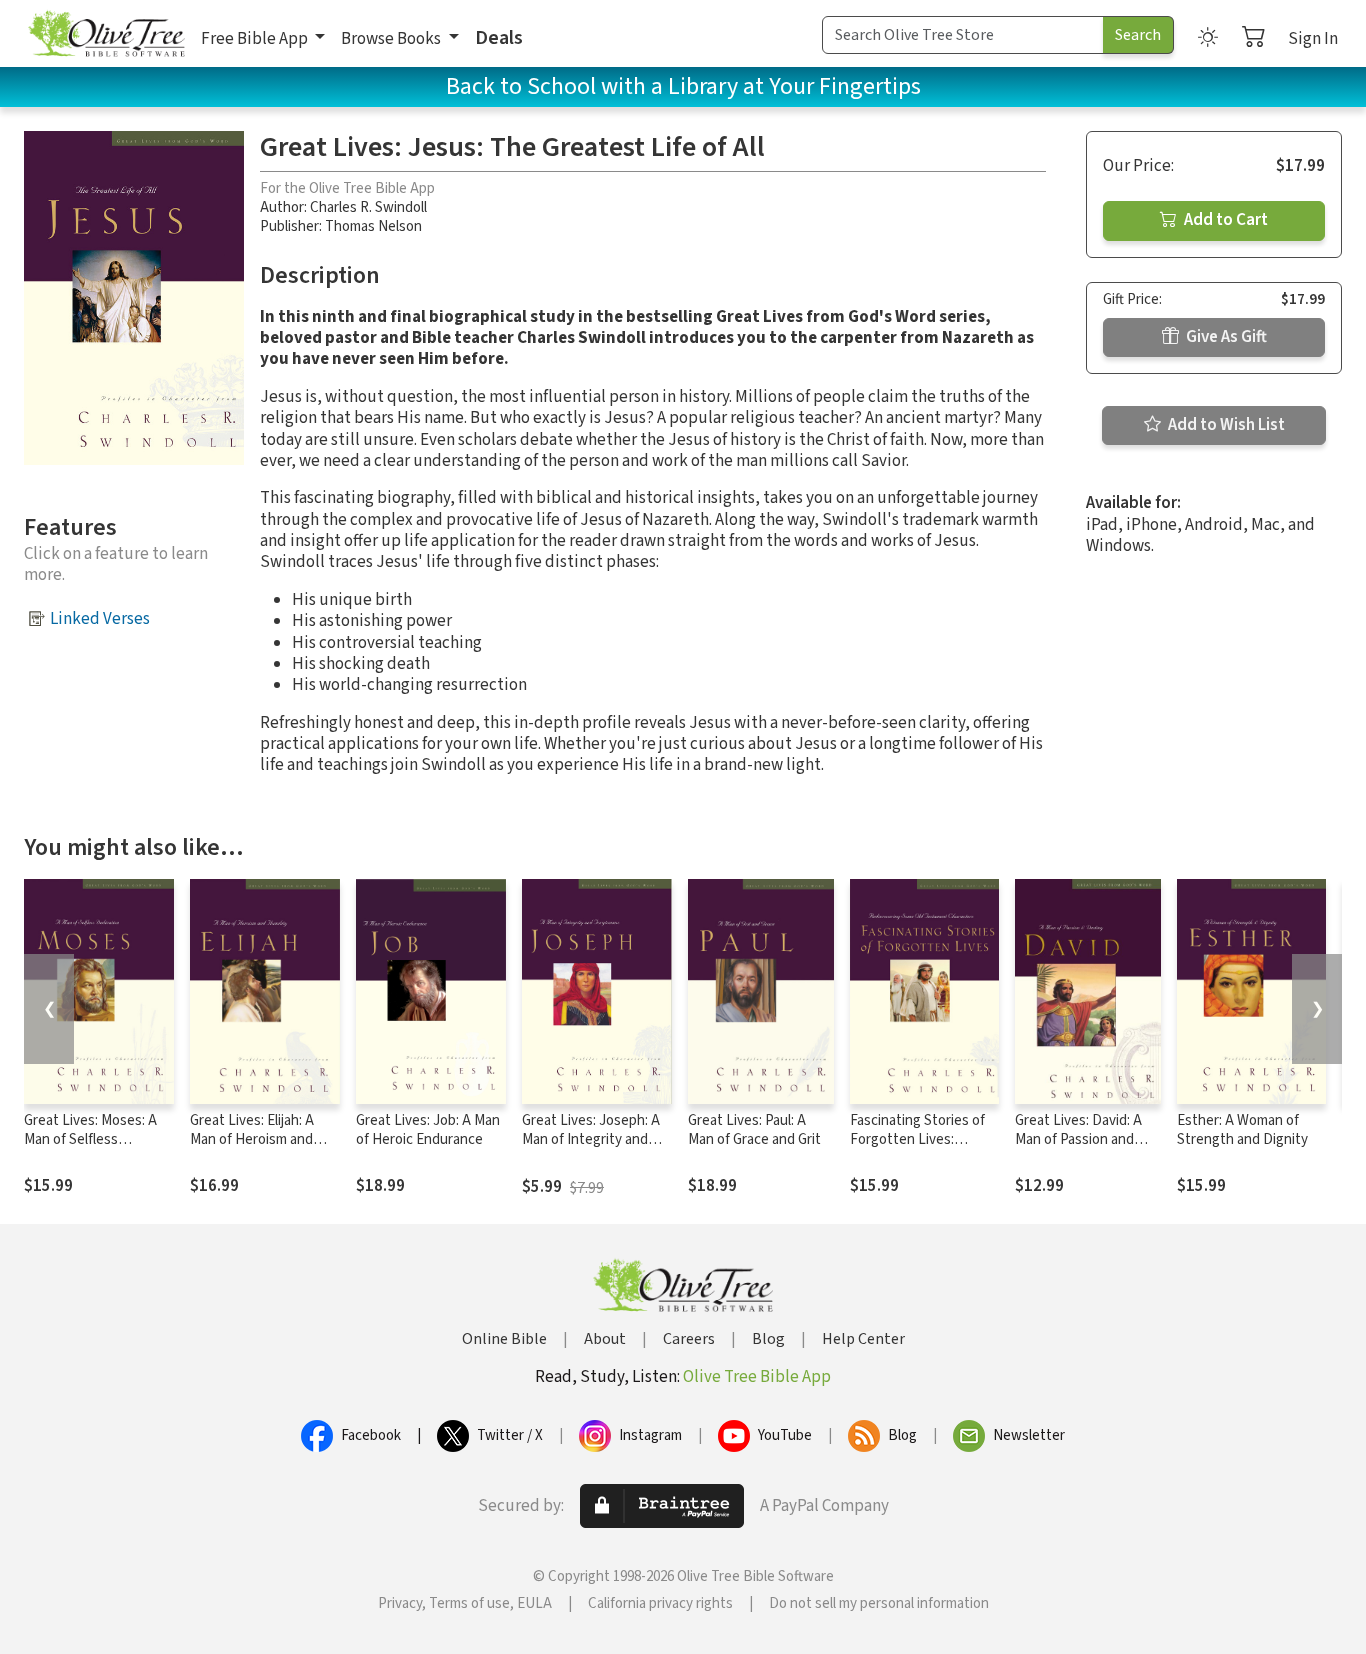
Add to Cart (1224, 220)
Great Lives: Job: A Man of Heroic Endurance (428, 1130)
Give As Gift (1225, 337)
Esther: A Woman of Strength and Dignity (1242, 1130)
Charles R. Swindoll (368, 207)
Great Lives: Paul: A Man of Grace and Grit (754, 1130)
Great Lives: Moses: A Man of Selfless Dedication (90, 1139)
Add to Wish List (1225, 425)
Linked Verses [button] (100, 619)
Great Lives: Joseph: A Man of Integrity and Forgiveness (591, 1139)
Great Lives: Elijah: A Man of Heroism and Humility (252, 1139)
